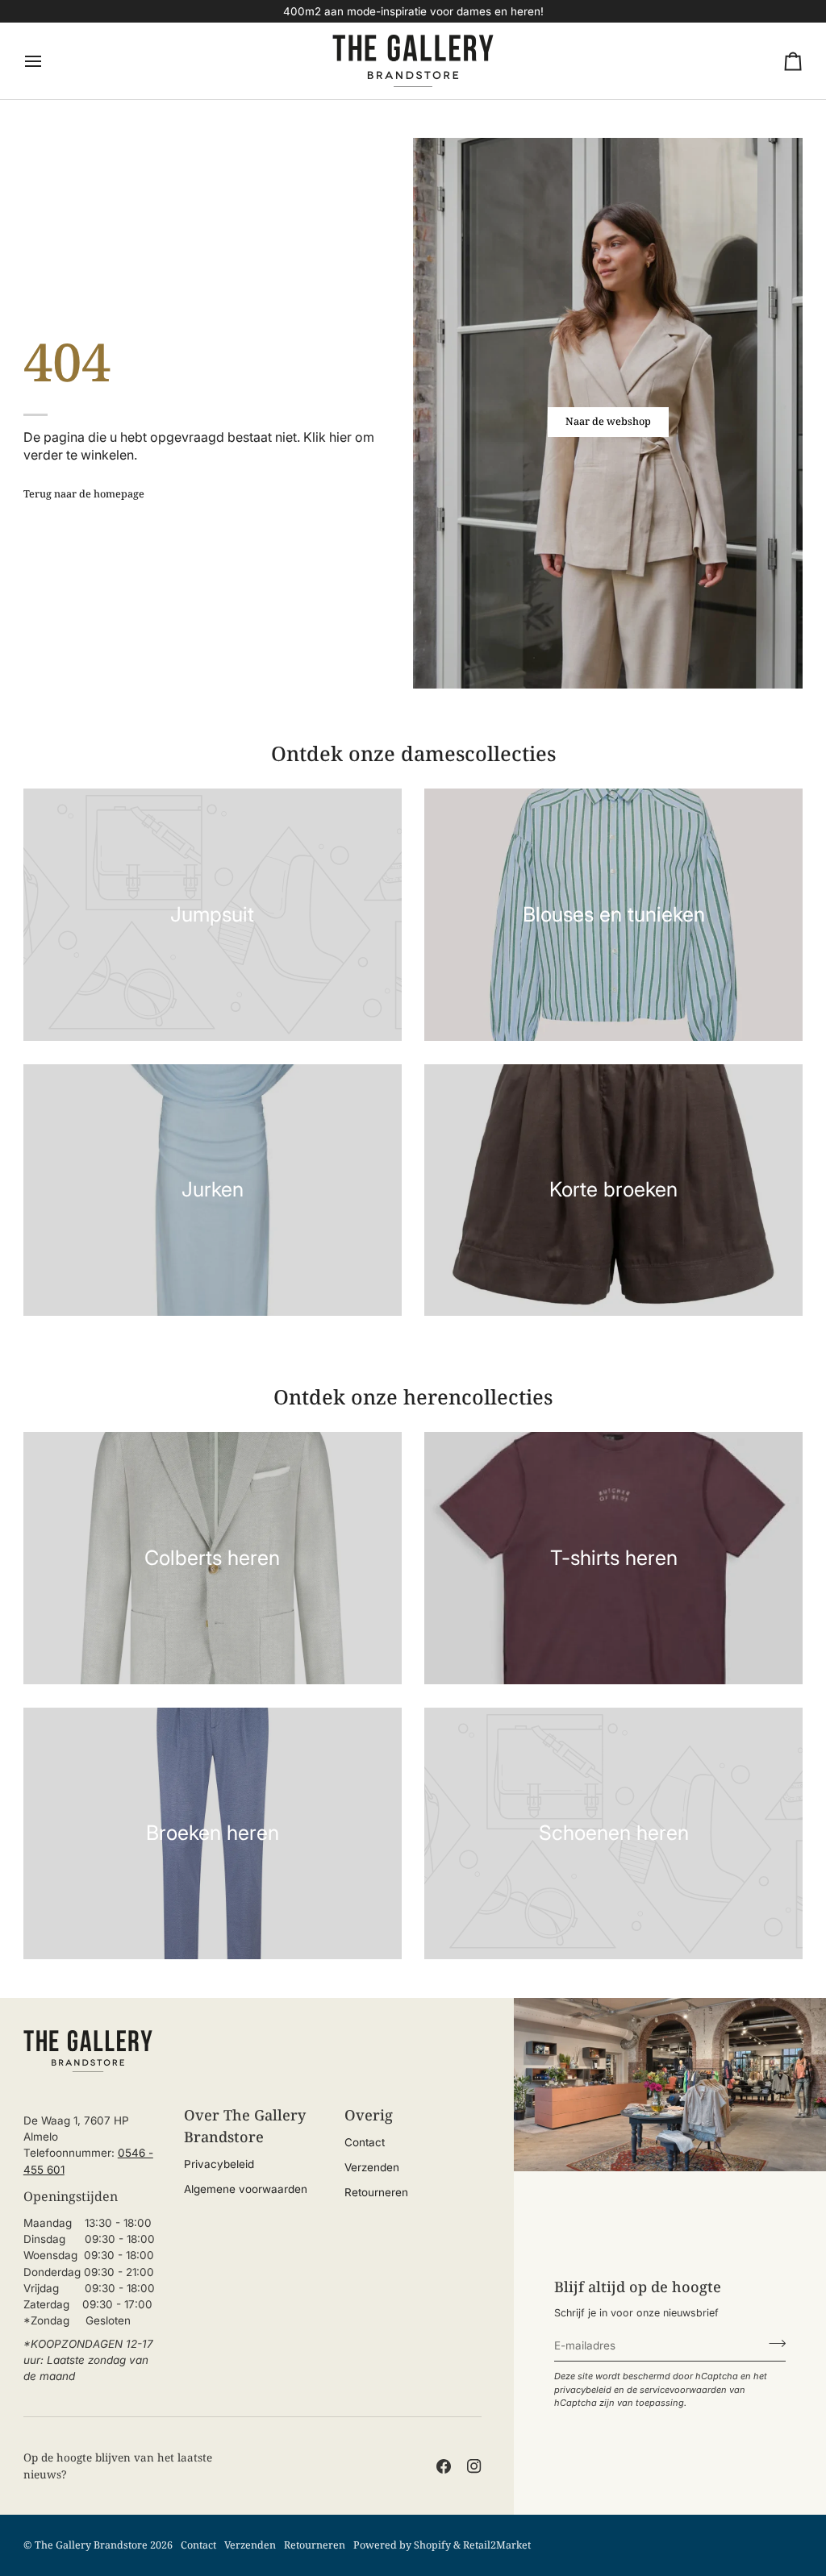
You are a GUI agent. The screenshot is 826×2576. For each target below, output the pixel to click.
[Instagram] (474, 2466)
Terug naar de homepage (84, 494)
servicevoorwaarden (683, 2390)
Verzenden (372, 2167)
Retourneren (376, 2192)
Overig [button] (369, 2115)
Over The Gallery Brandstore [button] (245, 2126)
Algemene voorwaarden (246, 2189)
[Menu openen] (48, 61)
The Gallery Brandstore (91, 2545)
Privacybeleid (219, 2164)
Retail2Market (497, 2545)
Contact (365, 2142)
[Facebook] (444, 2466)
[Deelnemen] (772, 2344)
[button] (92, 2108)
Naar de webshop (608, 421)
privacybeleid (583, 2390)
